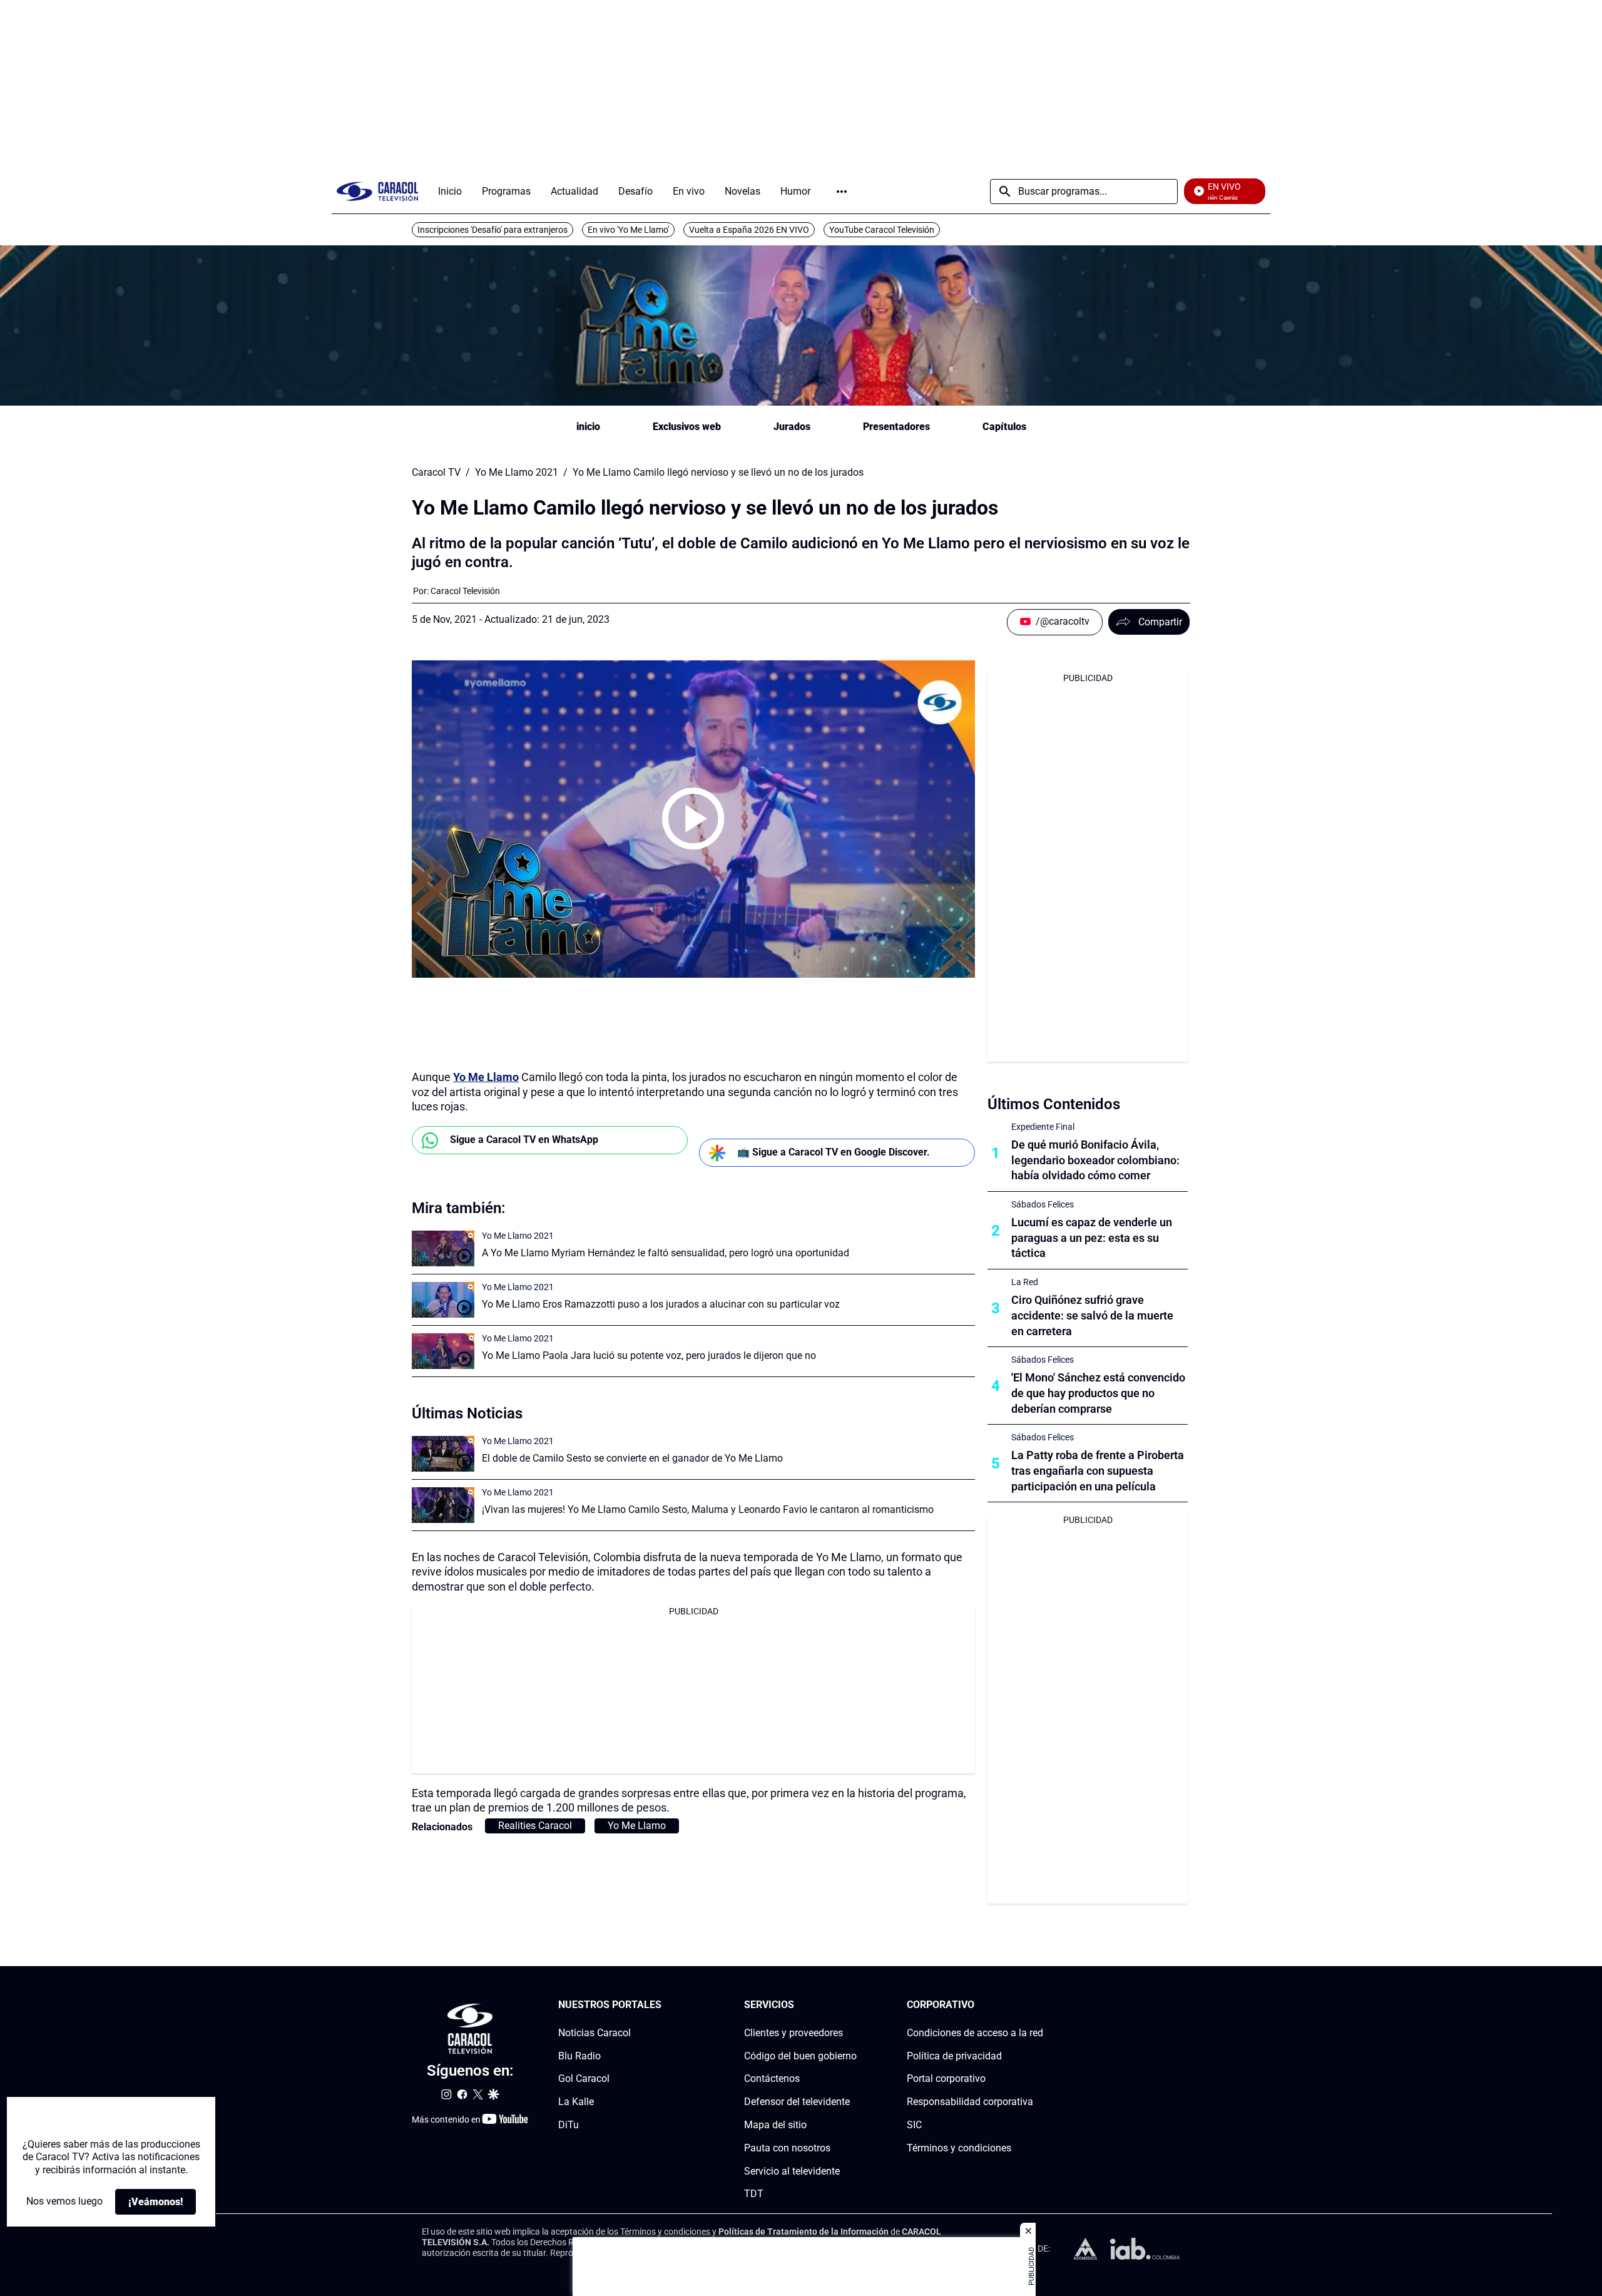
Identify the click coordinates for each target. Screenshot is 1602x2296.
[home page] (377, 191)
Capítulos (1004, 427)
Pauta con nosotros (787, 2148)
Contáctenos (772, 2079)
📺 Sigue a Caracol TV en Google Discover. (834, 1152)
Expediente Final (1043, 1127)
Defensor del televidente (797, 2102)
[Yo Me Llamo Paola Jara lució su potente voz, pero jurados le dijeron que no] (443, 1351)
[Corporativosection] (1039, 2005)
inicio (588, 427)
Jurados (792, 427)
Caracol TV (436, 473)
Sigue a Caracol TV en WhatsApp (524, 1140)
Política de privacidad (954, 2056)
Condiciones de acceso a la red (975, 2033)
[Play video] (693, 819)
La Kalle (576, 2102)
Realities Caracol (535, 1826)
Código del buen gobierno (800, 2056)
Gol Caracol (584, 2079)
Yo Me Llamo (486, 1077)
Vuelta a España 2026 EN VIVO (749, 230)
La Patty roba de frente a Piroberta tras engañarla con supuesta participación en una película (1098, 1471)
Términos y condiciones (959, 2148)
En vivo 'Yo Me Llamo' (628, 230)
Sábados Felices (1043, 1204)
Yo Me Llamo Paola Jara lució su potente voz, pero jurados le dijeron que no (649, 1356)
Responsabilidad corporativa (970, 2102)
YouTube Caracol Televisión (882, 230)
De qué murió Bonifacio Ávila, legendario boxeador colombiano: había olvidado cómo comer (1095, 1160)
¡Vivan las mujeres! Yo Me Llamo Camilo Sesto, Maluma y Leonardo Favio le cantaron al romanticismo (708, 1509)
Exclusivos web (687, 427)
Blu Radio (579, 2056)
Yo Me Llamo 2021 (517, 473)
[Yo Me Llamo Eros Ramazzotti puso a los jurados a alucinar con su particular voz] (443, 1300)
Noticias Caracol (594, 2033)
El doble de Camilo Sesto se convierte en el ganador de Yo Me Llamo (632, 1458)
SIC (914, 2125)
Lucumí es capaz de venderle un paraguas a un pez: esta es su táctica (1092, 1238)
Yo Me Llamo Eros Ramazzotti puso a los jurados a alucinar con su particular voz (661, 1304)
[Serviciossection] (853, 2005)
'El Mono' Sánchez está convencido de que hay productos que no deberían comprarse (1098, 1393)
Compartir (1160, 622)
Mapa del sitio (775, 2125)
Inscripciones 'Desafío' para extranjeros (492, 230)
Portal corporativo (946, 2079)
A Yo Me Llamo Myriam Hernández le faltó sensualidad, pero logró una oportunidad (666, 1253)
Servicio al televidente (792, 2171)
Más (842, 192)
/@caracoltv (1063, 621)
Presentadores (896, 427)
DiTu (569, 2125)
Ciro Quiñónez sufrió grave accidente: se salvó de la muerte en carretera (1092, 1315)
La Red (1025, 1282)
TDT (754, 2194)
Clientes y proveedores (793, 2033)
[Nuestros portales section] (665, 2005)
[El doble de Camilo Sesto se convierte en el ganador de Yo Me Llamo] (443, 1454)
